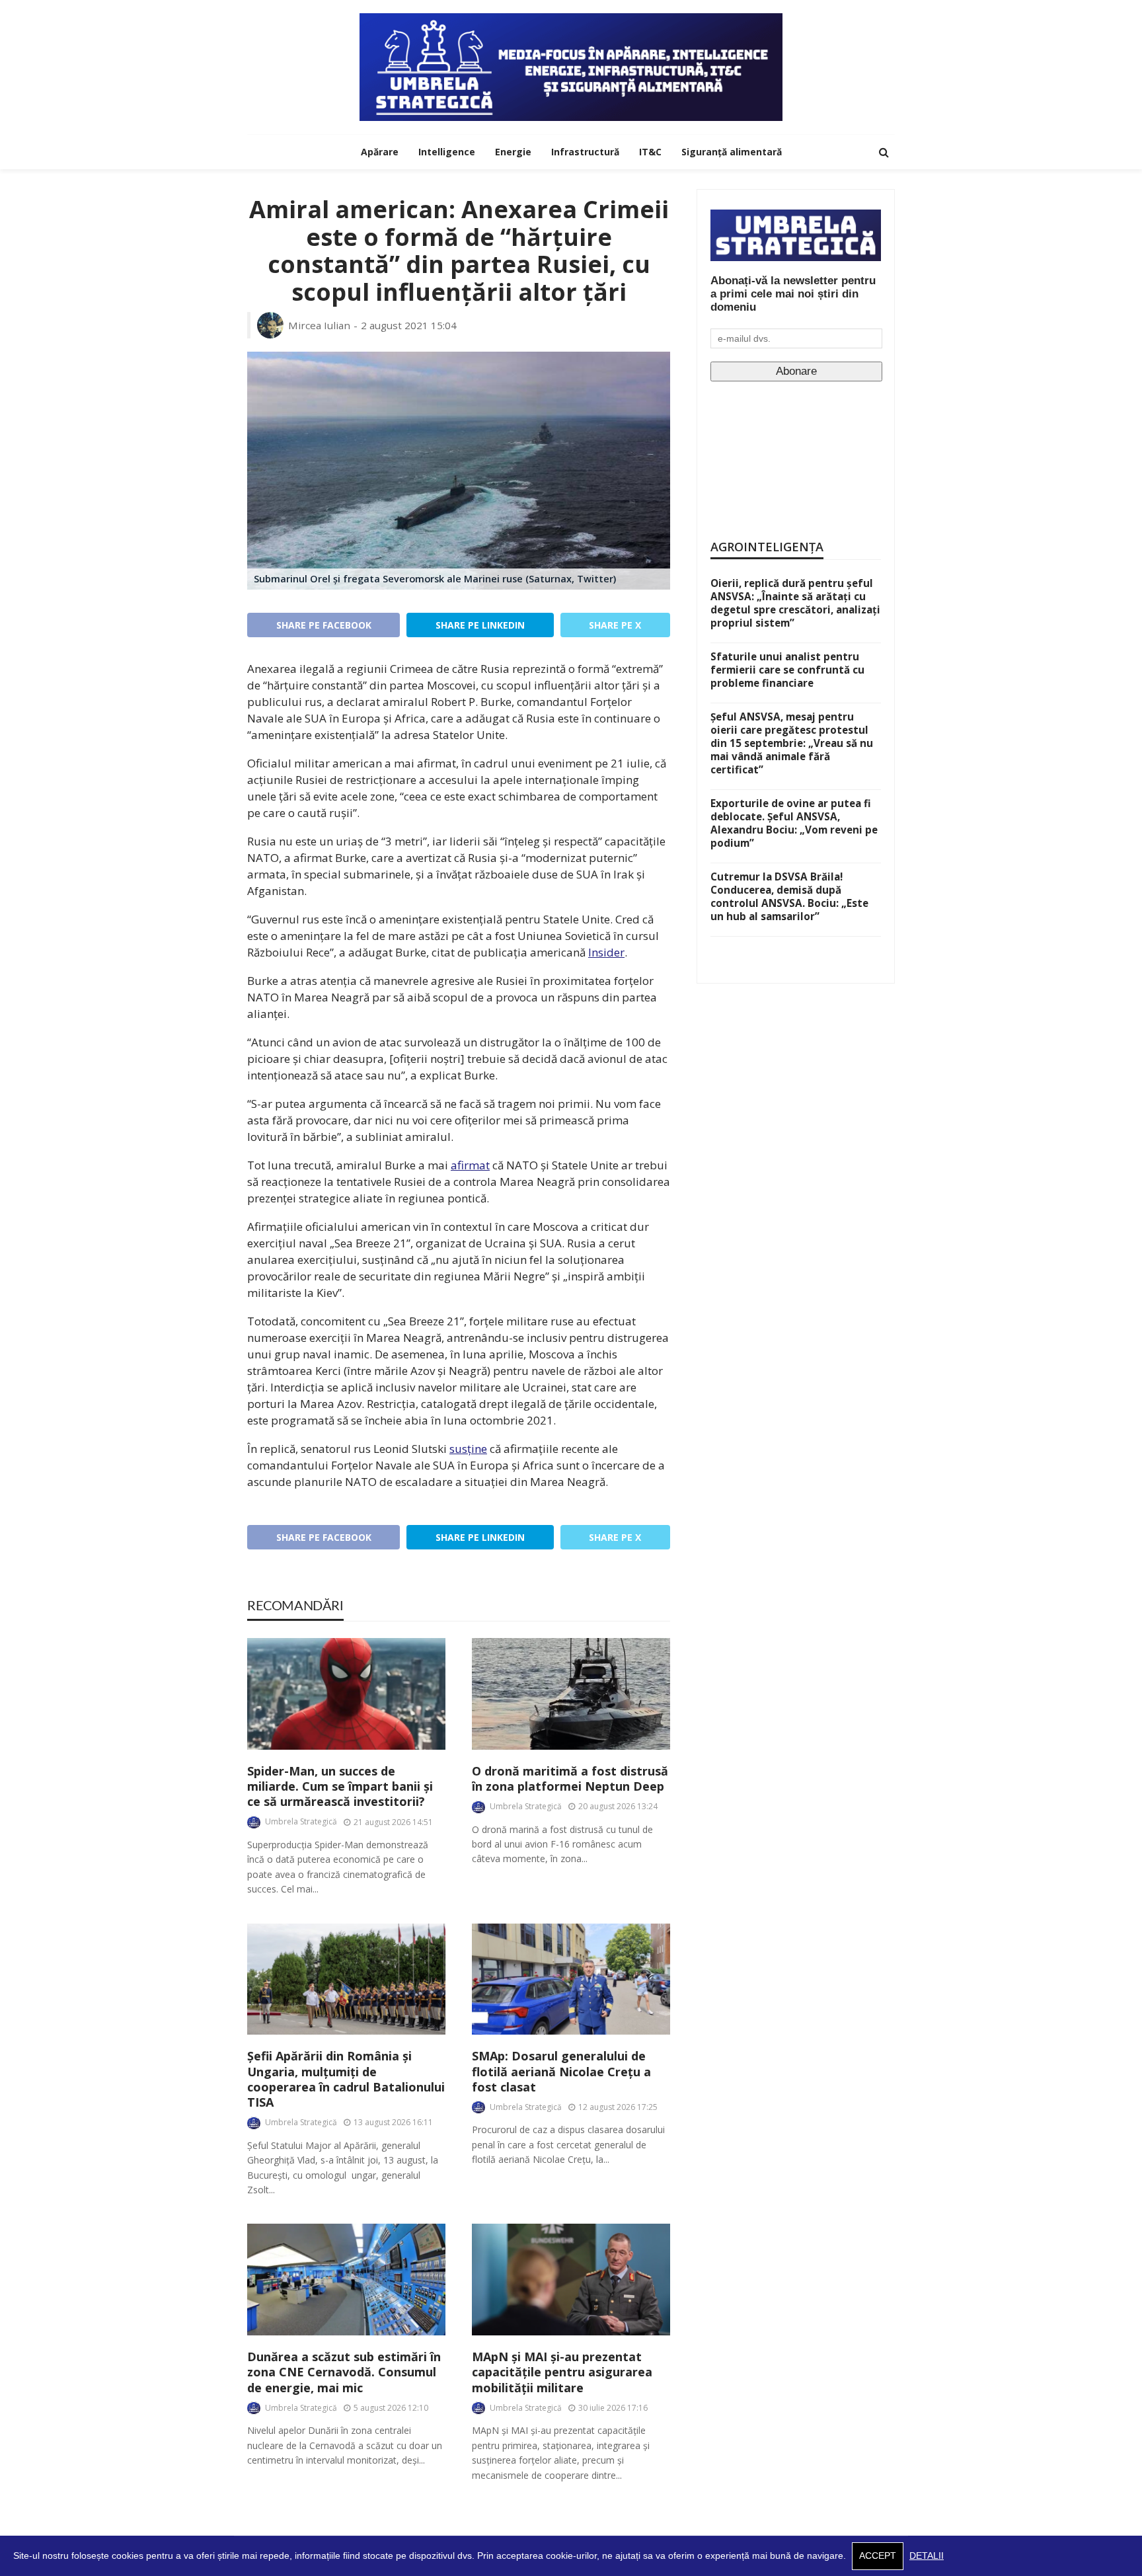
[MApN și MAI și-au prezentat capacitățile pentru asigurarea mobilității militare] (571, 2280)
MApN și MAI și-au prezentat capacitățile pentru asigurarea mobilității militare (562, 2372)
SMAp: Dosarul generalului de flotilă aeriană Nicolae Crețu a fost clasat (561, 2072)
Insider (606, 952)
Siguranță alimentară (732, 152)
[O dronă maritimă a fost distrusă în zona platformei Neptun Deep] (571, 1694)
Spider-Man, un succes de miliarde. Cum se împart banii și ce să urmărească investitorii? (340, 1787)
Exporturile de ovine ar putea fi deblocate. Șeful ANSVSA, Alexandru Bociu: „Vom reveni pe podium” (794, 823)
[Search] (884, 152)
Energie (513, 152)
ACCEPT (878, 2556)
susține (468, 1449)
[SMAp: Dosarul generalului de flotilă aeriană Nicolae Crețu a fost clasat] (571, 1979)
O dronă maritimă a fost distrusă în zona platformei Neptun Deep (570, 1779)
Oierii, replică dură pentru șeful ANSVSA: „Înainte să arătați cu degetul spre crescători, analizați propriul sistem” (795, 603)
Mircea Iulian (319, 325)
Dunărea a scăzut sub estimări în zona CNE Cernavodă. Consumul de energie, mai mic (344, 2372)
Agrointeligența (767, 547)
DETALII (927, 2556)
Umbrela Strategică (301, 1821)
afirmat (470, 1165)
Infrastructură (585, 152)
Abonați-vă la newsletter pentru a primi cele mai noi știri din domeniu (793, 294)
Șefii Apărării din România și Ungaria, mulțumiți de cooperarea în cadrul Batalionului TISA (346, 2079)
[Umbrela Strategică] (571, 67)
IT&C (650, 152)
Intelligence (447, 152)
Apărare (380, 152)
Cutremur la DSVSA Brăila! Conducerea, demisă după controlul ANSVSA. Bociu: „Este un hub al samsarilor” (789, 896)
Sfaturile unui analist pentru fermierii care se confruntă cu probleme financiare (787, 670)
